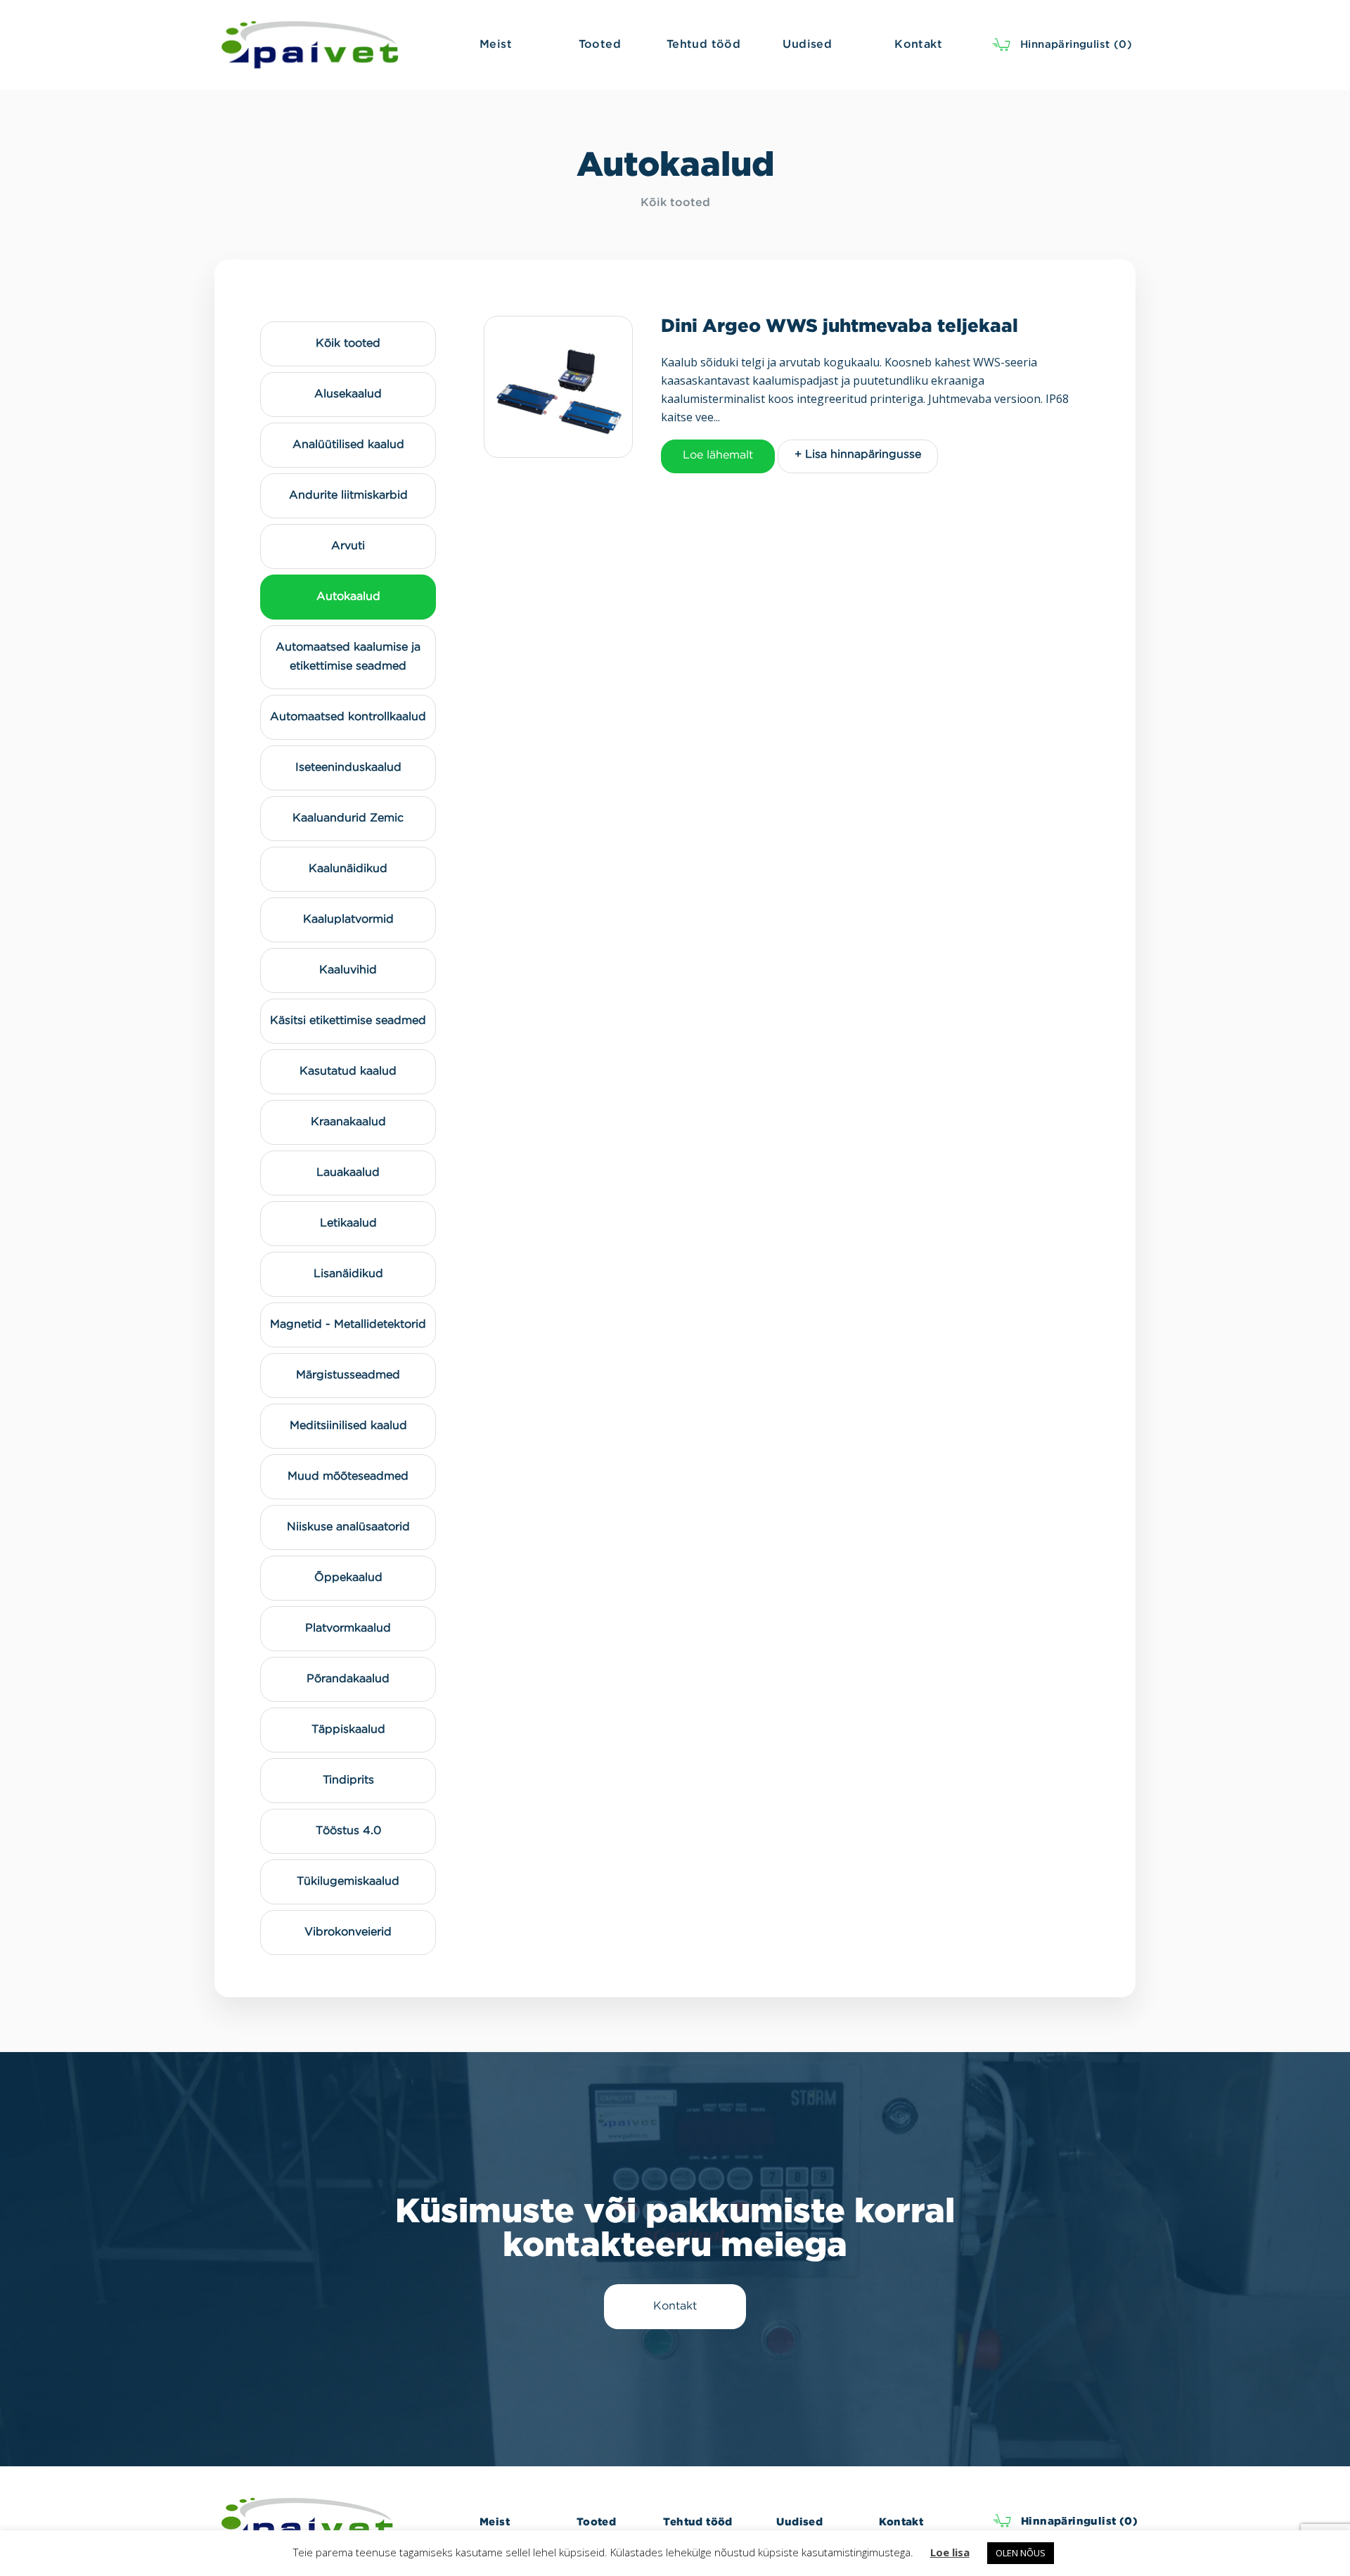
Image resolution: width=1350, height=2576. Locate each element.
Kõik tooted (675, 203)
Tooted (596, 2521)
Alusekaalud (348, 394)
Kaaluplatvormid (348, 919)
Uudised (799, 2521)
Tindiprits (348, 1780)
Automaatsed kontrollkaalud (348, 717)
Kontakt (901, 2521)
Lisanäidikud (348, 1274)
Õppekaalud (348, 1578)
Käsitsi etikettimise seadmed (348, 1021)
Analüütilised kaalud (348, 445)
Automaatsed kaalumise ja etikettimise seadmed (348, 657)
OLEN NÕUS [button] (1021, 2553)
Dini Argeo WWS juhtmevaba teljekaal (840, 325)
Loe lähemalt (718, 455)
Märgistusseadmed (348, 1375)
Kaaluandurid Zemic (348, 818)
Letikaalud (348, 1223)
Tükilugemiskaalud (348, 1882)
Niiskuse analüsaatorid (348, 1527)
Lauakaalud (348, 1173)
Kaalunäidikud (348, 869)
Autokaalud (348, 597)
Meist (495, 2521)
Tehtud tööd (697, 2521)
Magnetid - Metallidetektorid (348, 1325)
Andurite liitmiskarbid (348, 495)
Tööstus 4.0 (348, 1831)
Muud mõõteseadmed (348, 1476)
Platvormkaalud (348, 1628)
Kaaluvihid (348, 970)
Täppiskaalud (348, 1730)
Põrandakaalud (348, 1679)
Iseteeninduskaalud (348, 768)
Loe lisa (950, 2552)
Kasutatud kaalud (348, 1071)
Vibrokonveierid (348, 1932)
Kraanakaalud (348, 1122)
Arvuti (348, 546)
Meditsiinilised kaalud (348, 1426)
